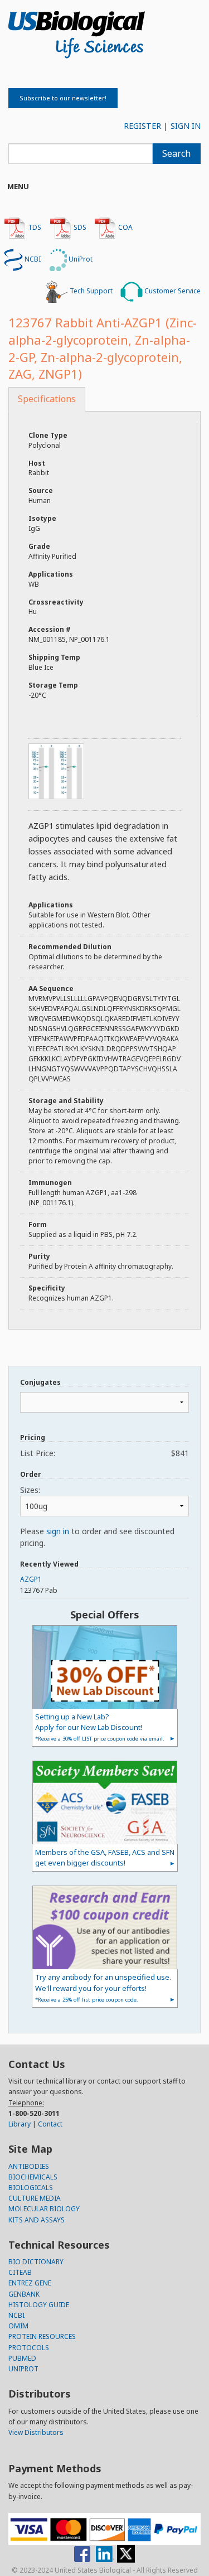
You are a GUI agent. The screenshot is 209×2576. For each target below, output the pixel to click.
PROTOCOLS (29, 2348)
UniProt (80, 259)
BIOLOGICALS (31, 2188)
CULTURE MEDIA (35, 2198)
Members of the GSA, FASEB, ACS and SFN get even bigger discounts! (105, 1857)
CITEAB (20, 2272)
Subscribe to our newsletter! (63, 98)
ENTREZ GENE (30, 2283)
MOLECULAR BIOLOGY (44, 2209)
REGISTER (142, 126)
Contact (50, 2124)
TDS (34, 227)
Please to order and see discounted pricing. (97, 1537)
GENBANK (24, 2294)
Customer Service (172, 291)
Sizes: (30, 1490)
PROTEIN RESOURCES (42, 2336)
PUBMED (22, 2358)
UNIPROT (23, 2369)
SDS (79, 227)
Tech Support (90, 291)
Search (176, 153)
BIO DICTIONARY (36, 2262)
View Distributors (36, 2432)
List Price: (104, 1453)
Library (20, 2124)
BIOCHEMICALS (33, 2177)
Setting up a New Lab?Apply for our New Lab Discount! (100, 1727)
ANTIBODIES (29, 2166)
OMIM (18, 2326)
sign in (58, 1531)
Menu (18, 186)
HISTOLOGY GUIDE (39, 2305)
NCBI (32, 259)
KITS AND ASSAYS (37, 2220)
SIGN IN (186, 126)
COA (125, 227)
